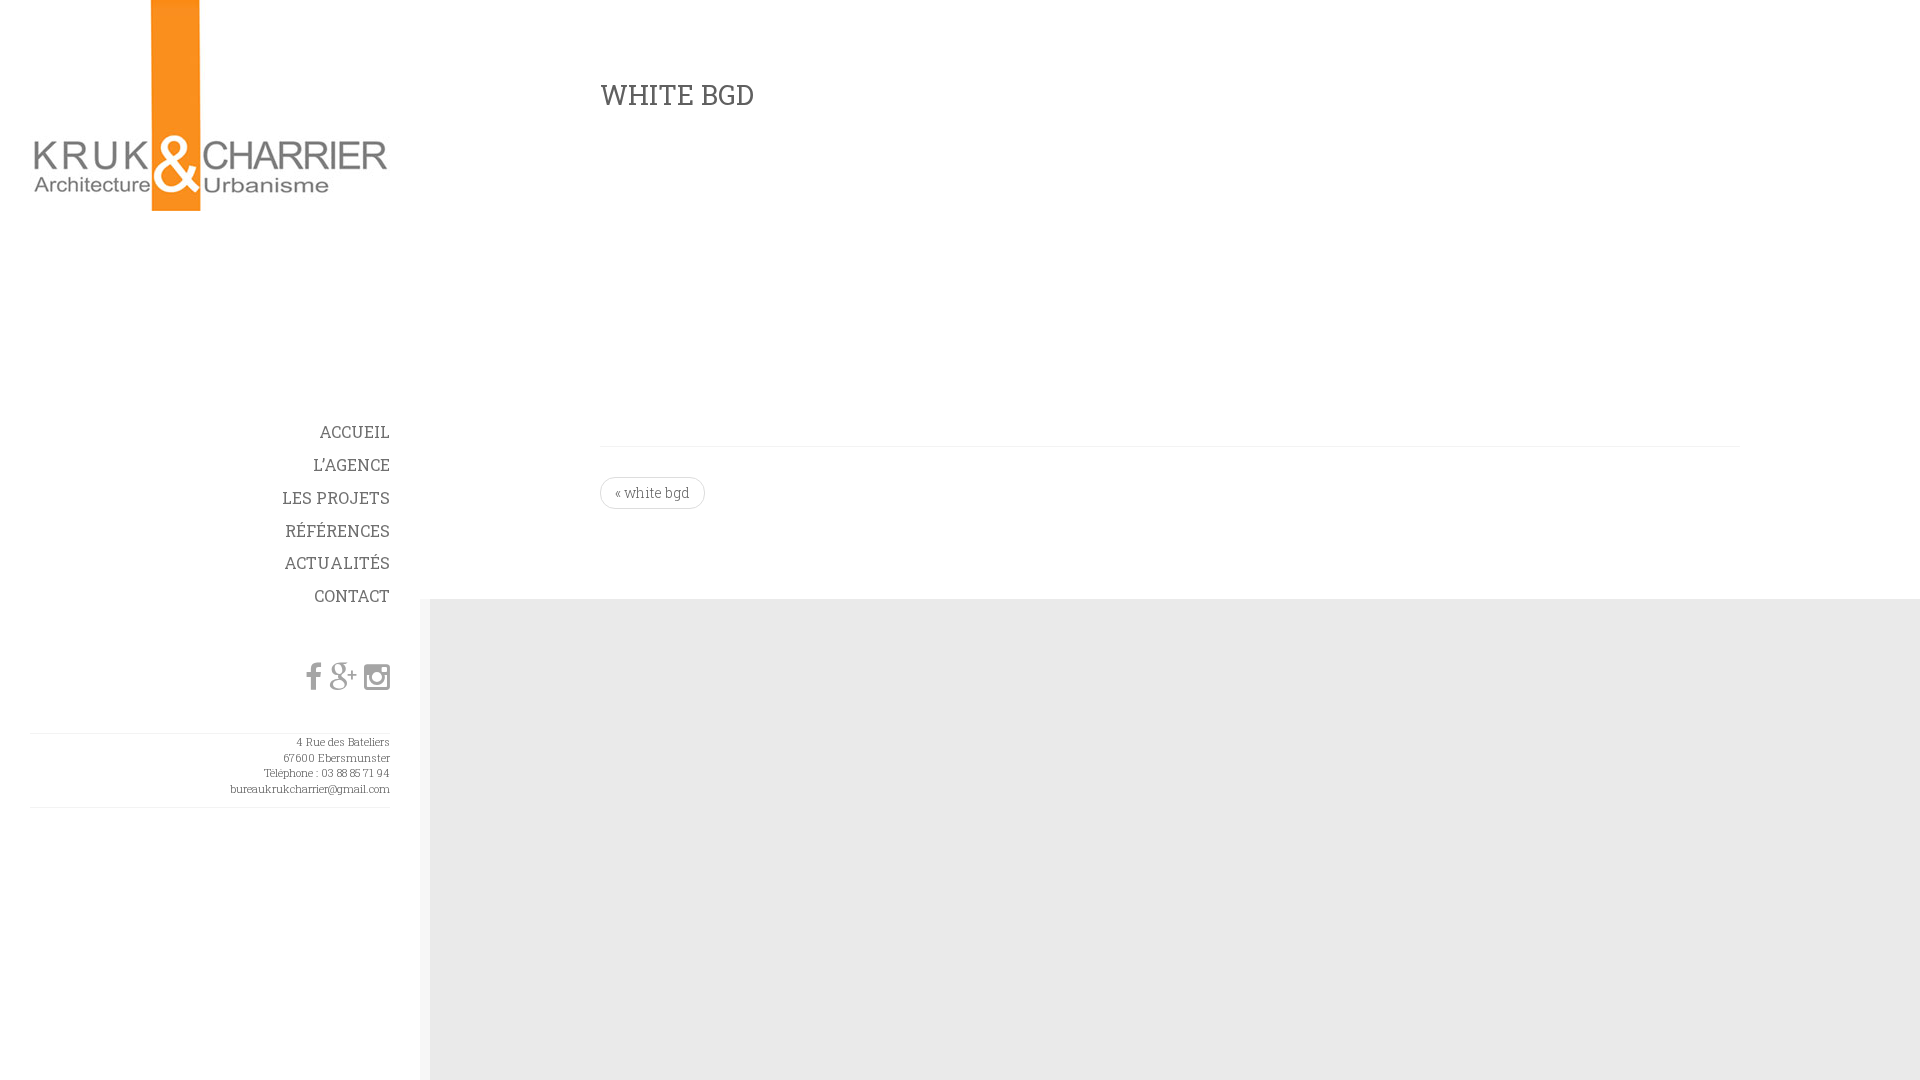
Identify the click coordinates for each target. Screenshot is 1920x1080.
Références (337, 530)
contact (352, 595)
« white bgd (652, 492)
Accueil (354, 431)
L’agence (351, 464)
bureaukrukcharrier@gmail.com (310, 788)
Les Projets (336, 497)
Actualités (337, 562)
